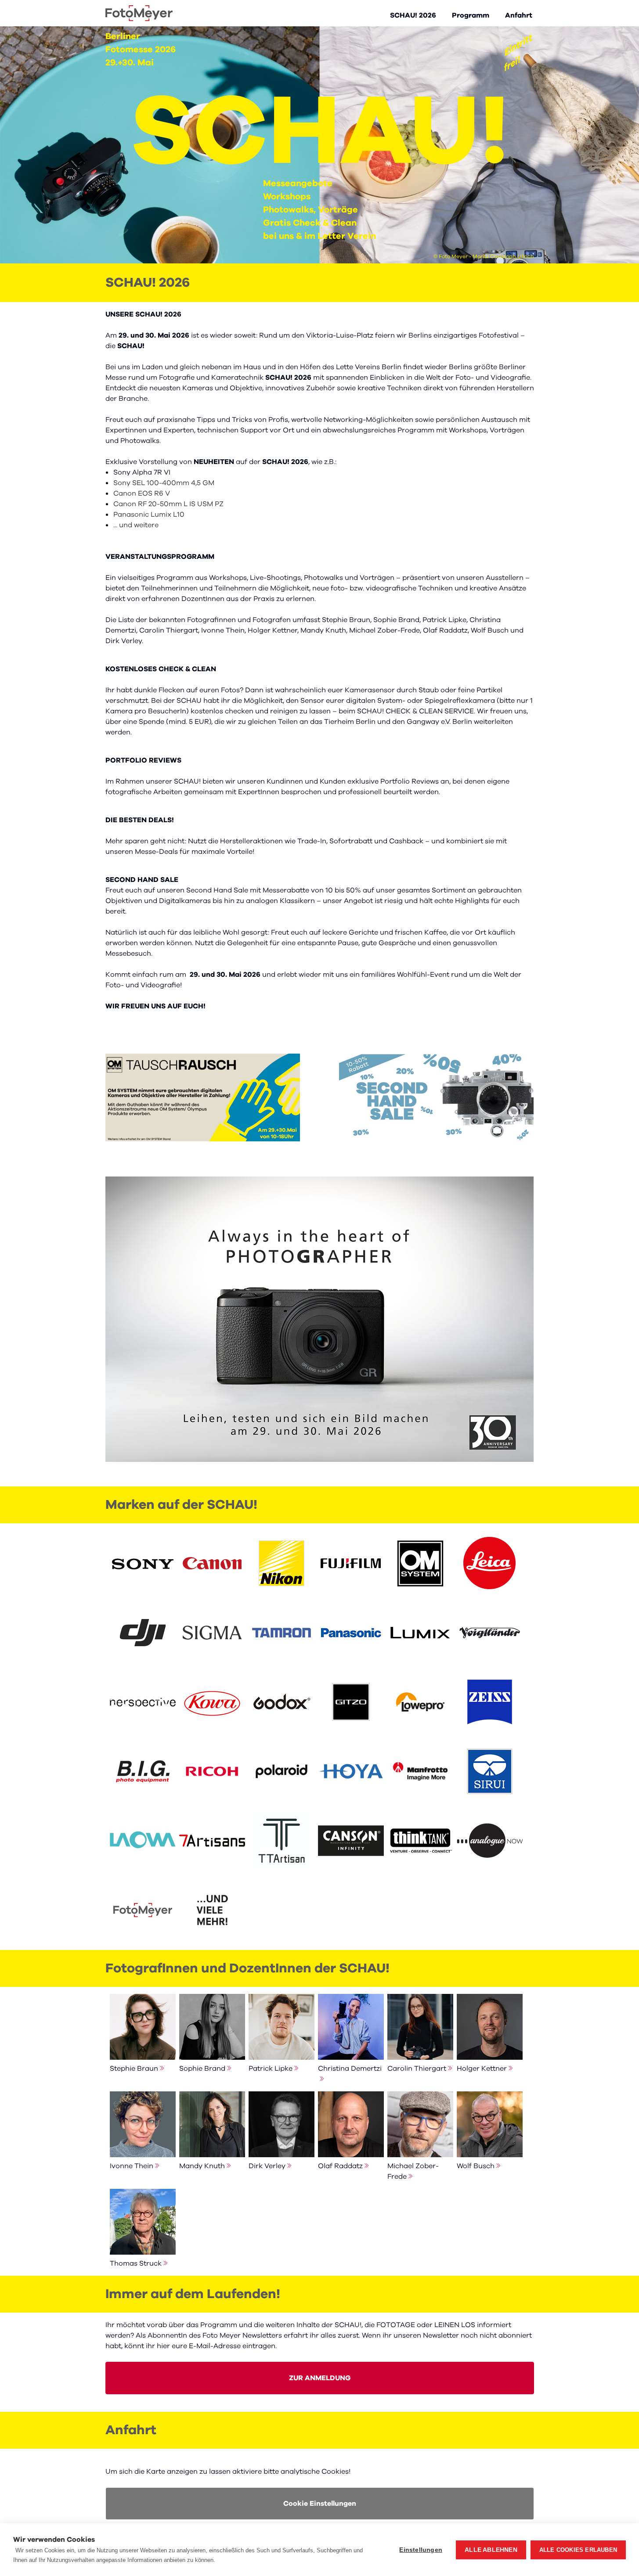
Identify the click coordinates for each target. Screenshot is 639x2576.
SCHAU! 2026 (413, 15)
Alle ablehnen (491, 2550)
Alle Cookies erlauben (578, 2550)
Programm (471, 15)
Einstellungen (421, 2550)
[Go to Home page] (139, 13)
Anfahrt (519, 15)
